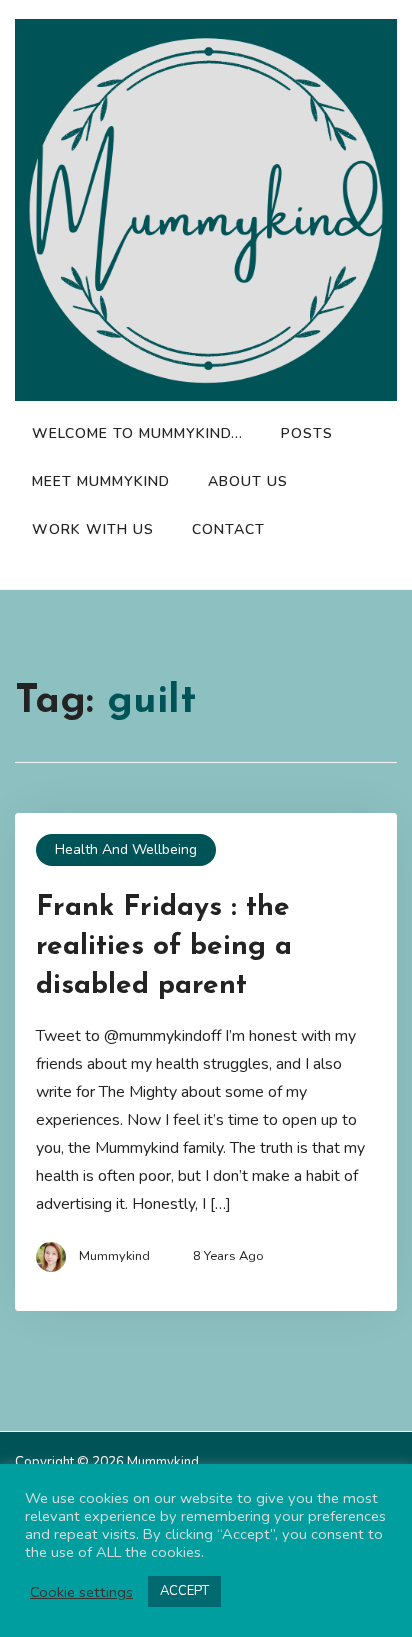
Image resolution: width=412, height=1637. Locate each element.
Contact (228, 529)
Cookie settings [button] (81, 1592)
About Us (248, 481)
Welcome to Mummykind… (137, 433)
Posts (307, 433)
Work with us (93, 529)
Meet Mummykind (101, 481)
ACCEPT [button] (184, 1591)
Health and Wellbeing (126, 849)
